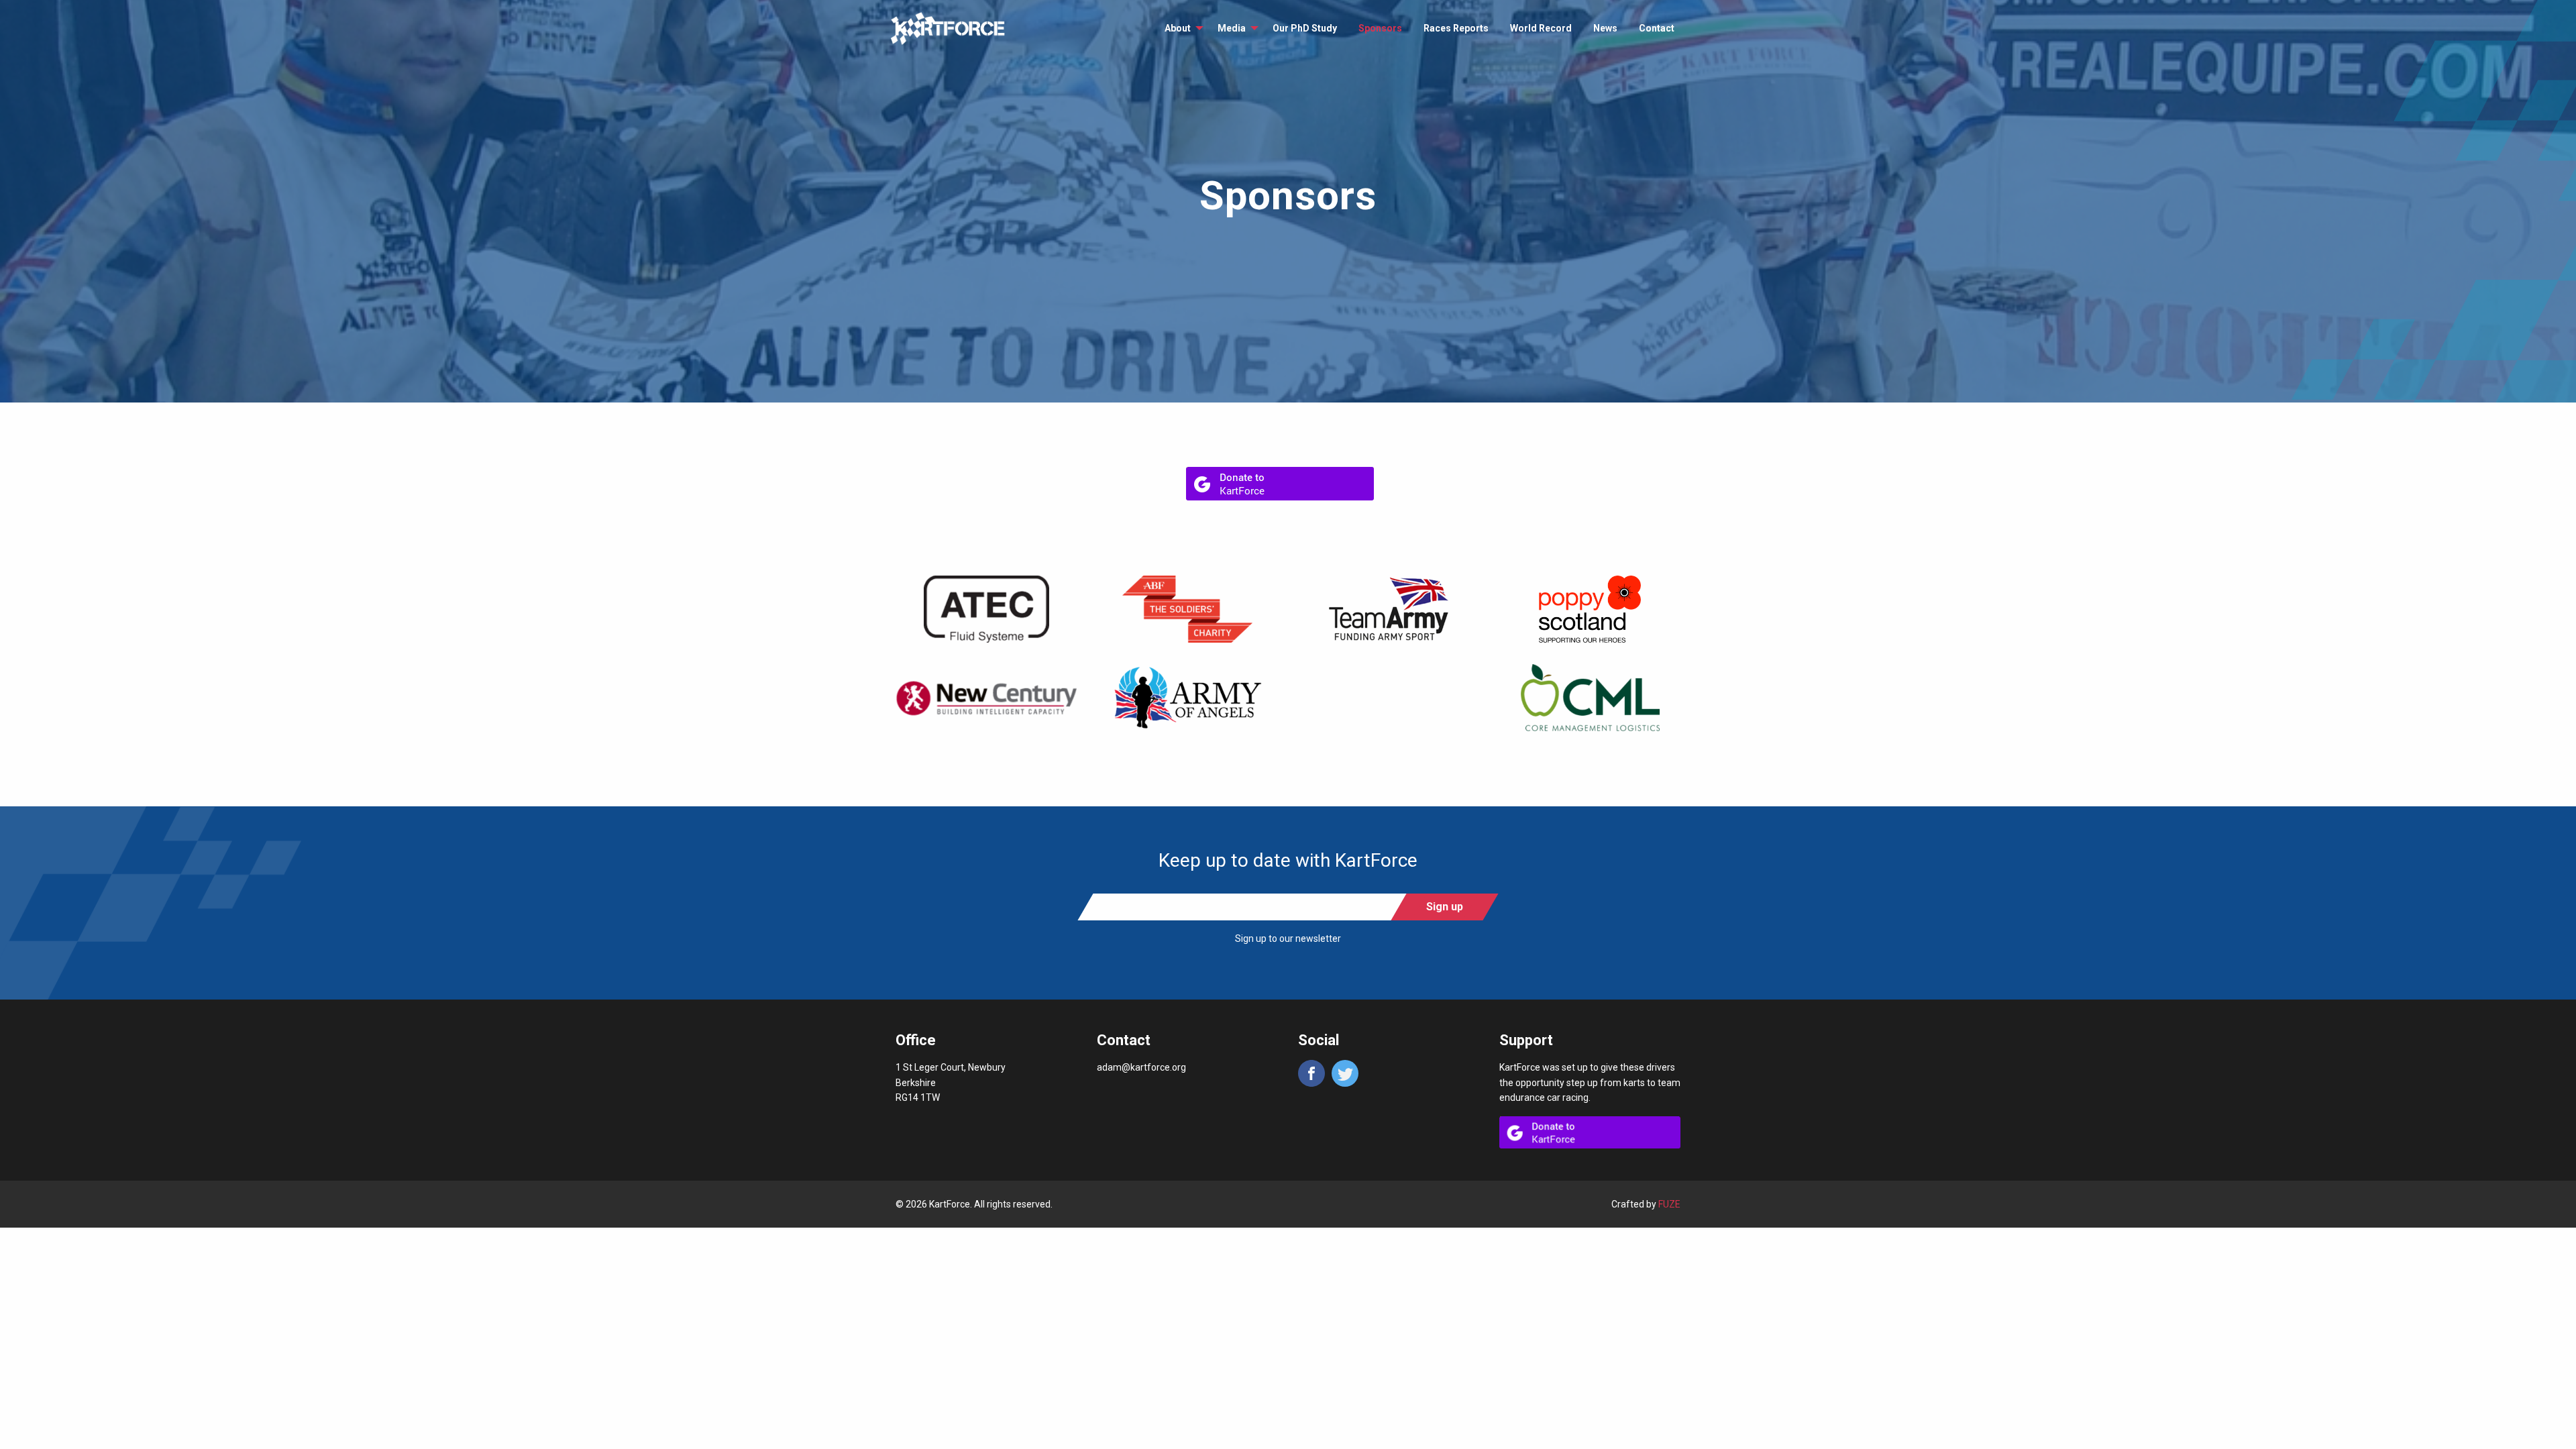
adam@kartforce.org (1141, 1067)
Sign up (1445, 907)
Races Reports (1456, 28)
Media (1232, 28)
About (1178, 28)
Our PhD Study (1305, 28)
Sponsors (1380, 28)
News (1605, 28)
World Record (1541, 28)
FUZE (1669, 1204)
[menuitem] (1180, 28)
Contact (1657, 28)
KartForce (948, 29)
